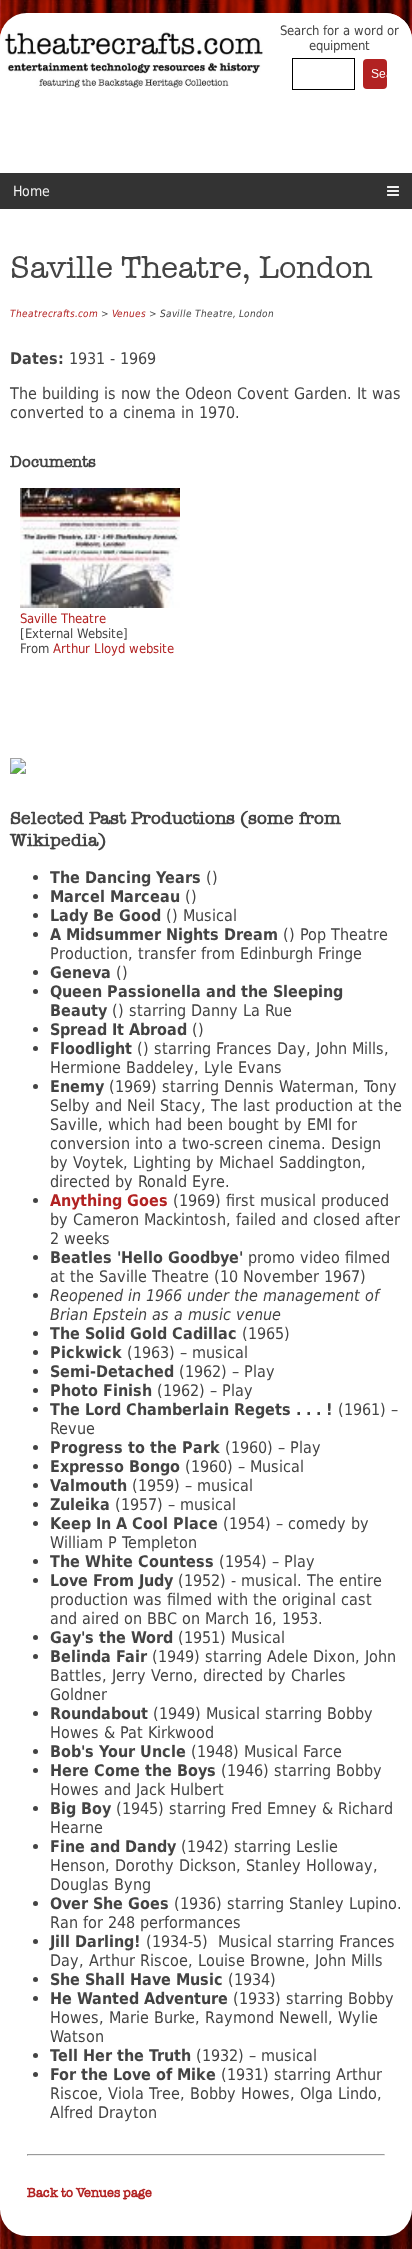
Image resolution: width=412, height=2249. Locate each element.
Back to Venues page (89, 2193)
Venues (129, 313)
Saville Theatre (63, 618)
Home (31, 191)
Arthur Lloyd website (113, 648)
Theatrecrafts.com (54, 313)
